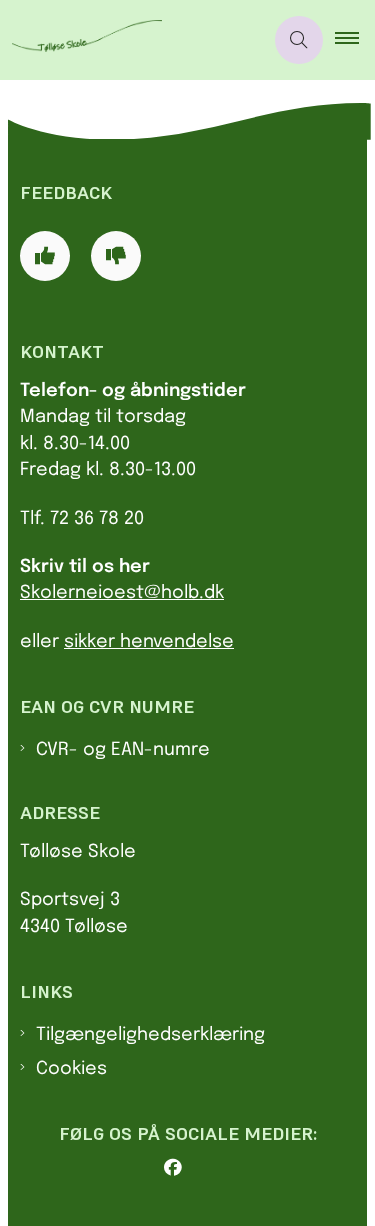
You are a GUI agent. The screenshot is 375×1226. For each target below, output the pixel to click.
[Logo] (131, 40)
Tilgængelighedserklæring (150, 1035)
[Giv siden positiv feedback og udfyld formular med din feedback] (45, 256)
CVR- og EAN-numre (123, 750)
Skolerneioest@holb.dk (122, 593)
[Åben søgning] (299, 40)
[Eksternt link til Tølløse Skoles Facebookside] (196, 1168)
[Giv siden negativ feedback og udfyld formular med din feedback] (116, 256)
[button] (355, 40)
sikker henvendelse (149, 642)
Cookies (71, 1069)
